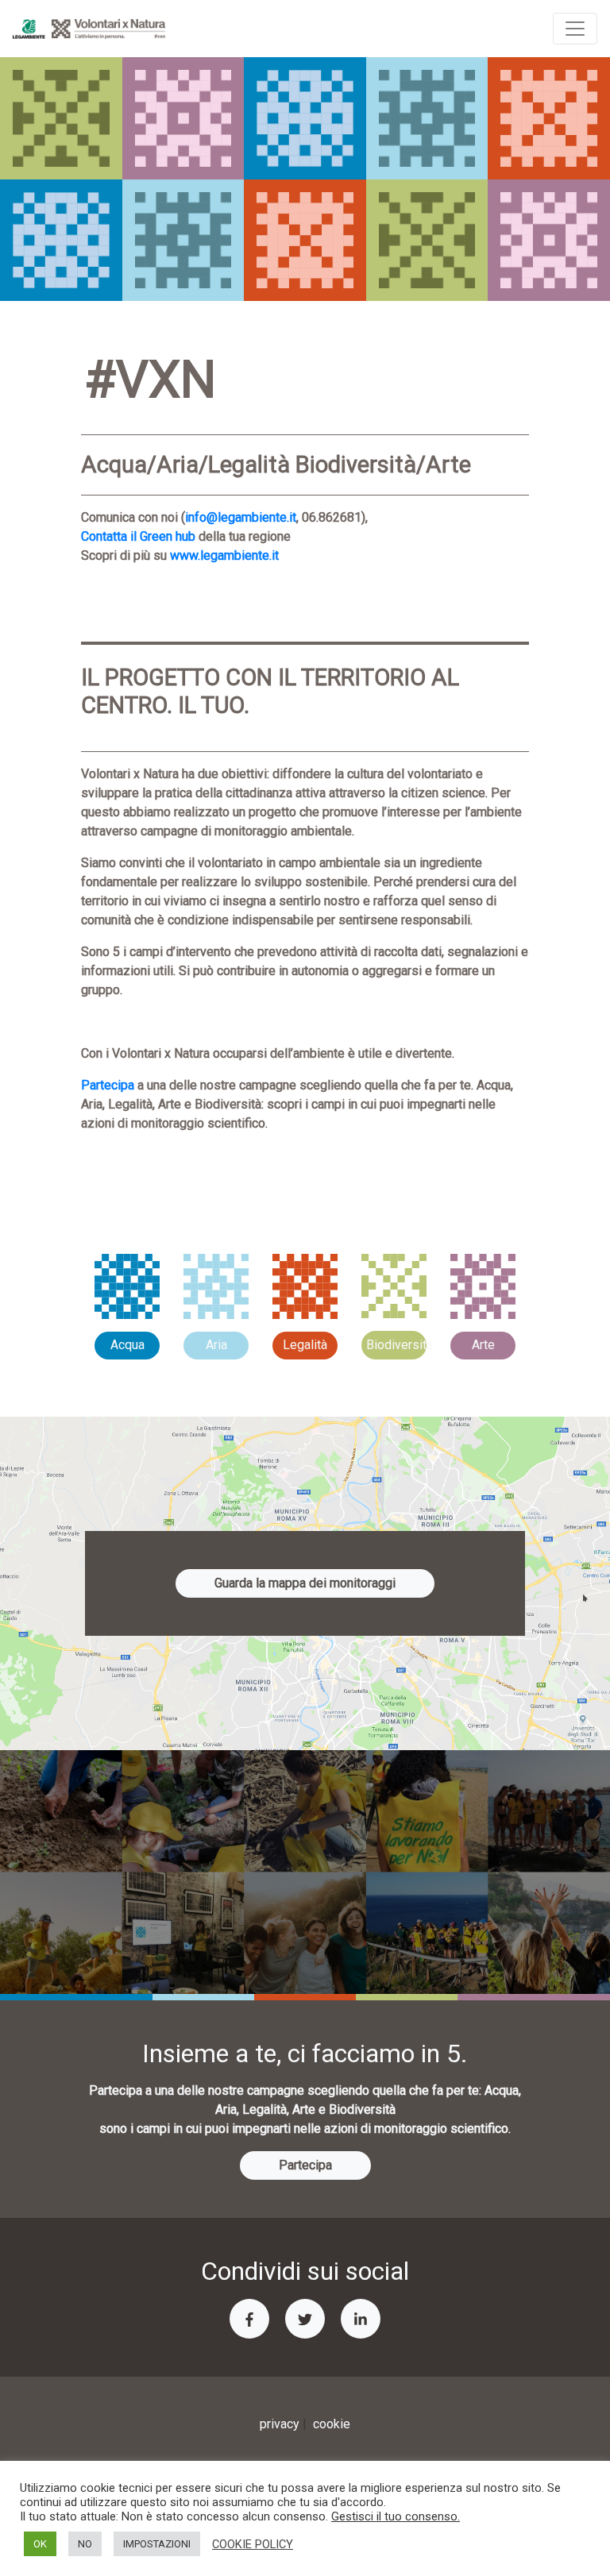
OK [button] (40, 2544)
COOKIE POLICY (253, 2544)
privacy (280, 2424)
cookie (332, 2424)
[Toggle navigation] (575, 29)
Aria (216, 1345)
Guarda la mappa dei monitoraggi (305, 1583)
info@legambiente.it (241, 517)
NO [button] (85, 2544)
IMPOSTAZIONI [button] (157, 2544)
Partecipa (108, 1085)
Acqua (127, 1345)
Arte (483, 1345)
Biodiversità (396, 1345)
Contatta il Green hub (138, 536)
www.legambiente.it (224, 555)
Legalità (305, 1345)
